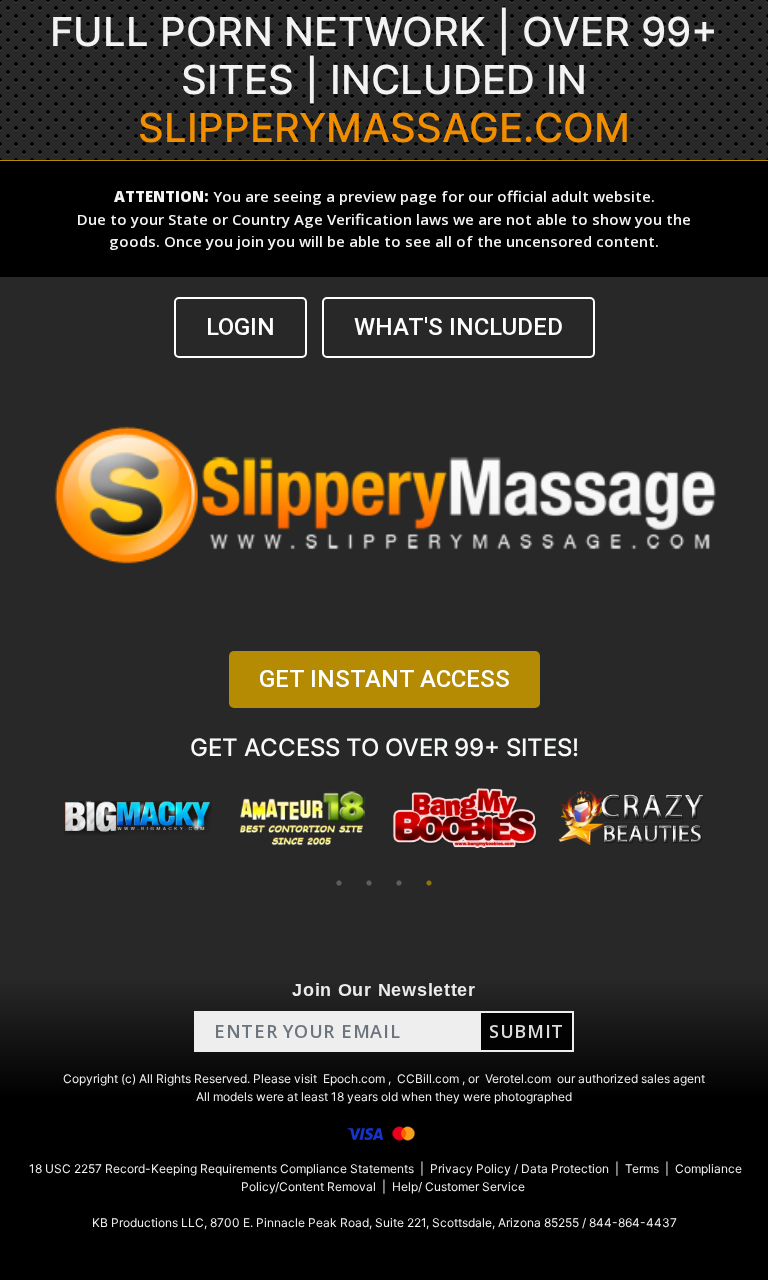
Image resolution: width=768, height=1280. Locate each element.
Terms (642, 1168)
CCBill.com (428, 1078)
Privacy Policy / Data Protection (519, 1168)
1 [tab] (339, 883)
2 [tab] (369, 883)
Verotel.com (518, 1078)
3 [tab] (399, 883)
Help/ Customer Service (458, 1186)
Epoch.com (354, 1078)
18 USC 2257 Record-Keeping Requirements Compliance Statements (221, 1168)
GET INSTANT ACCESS (384, 679)
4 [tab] (429, 883)
